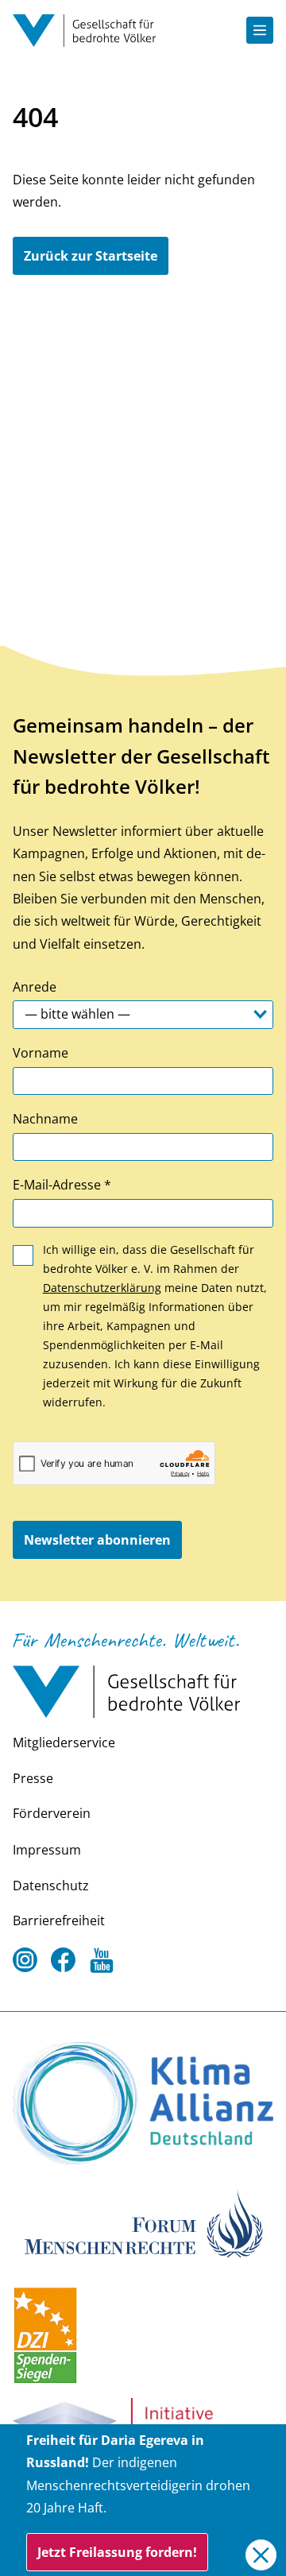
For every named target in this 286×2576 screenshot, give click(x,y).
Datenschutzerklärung (102, 1288)
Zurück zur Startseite (91, 256)
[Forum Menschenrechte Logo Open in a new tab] (143, 2222)
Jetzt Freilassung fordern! (117, 2552)
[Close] (261, 2555)
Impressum (47, 1850)
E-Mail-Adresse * (62, 1185)
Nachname (45, 1119)
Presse (33, 1778)
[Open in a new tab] (143, 2103)
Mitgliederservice (64, 1742)
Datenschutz (51, 1886)
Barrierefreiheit (59, 1920)
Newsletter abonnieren (97, 1540)
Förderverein (52, 1813)
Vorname (41, 1053)
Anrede (35, 987)
